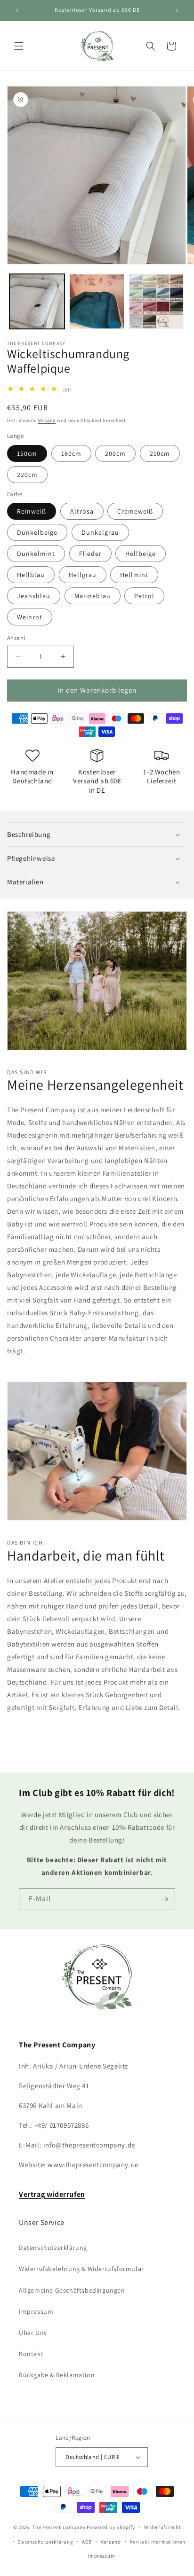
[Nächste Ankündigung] (177, 10)
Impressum (36, 2311)
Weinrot (30, 617)
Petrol (144, 596)
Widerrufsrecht (163, 2527)
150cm (27, 453)
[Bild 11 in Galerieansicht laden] (97, 301)
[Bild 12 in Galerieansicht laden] (157, 301)
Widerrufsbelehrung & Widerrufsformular (81, 2269)
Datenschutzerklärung (53, 2248)
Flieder (90, 554)
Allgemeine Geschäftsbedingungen (72, 2290)
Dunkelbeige (37, 532)
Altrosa (82, 511)
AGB (87, 2542)
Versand (47, 420)
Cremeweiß (135, 511)
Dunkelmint (36, 554)
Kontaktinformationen (157, 2542)
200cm (115, 453)
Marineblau (93, 596)
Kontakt (31, 2354)
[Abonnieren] (164, 1899)
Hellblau (31, 575)
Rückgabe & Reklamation (57, 2375)
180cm (71, 453)
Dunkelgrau (100, 532)
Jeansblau (34, 596)
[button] (19, 46)
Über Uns (33, 2333)
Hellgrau (83, 575)
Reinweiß (32, 511)
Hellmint (134, 575)
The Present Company (59, 2527)
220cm (27, 475)
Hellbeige (141, 554)
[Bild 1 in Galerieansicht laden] (37, 301)
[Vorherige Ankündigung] (17, 10)
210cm (160, 453)
